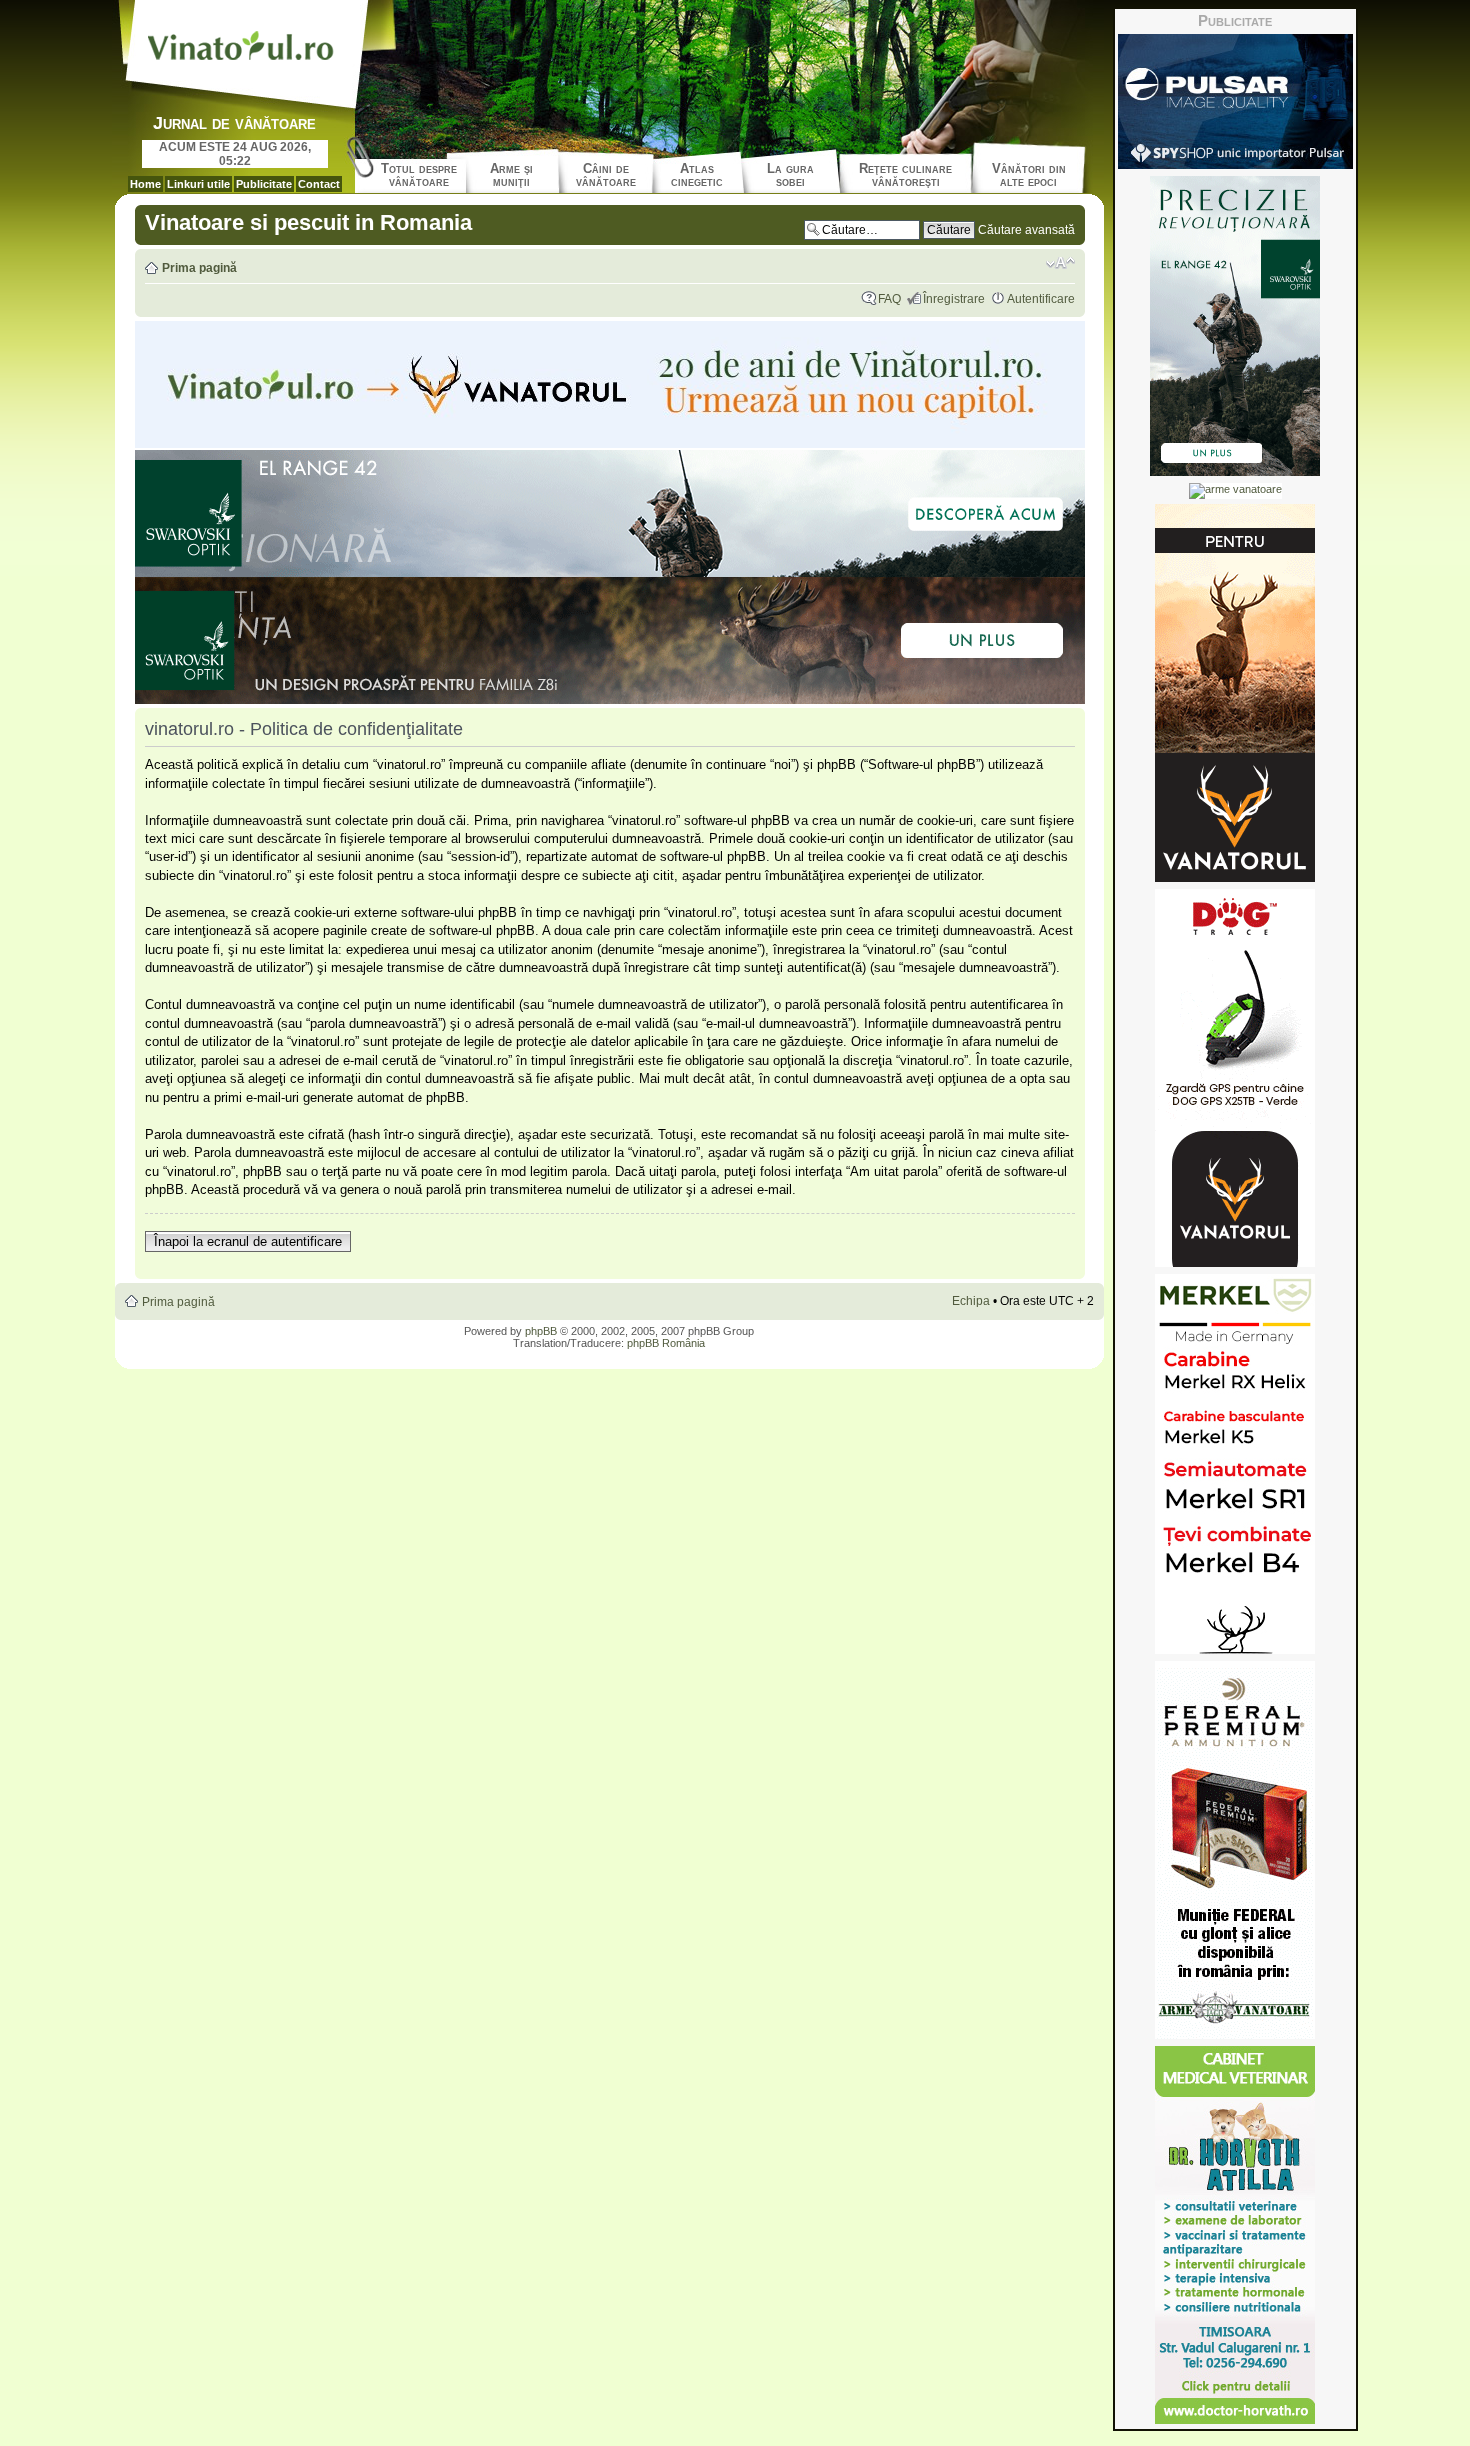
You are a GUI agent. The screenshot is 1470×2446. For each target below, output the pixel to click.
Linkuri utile (198, 184)
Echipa (971, 1301)
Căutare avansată (1026, 230)
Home (145, 184)
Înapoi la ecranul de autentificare (248, 1241)
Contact (319, 184)
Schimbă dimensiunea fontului (1060, 263)
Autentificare (1041, 299)
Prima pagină (199, 268)
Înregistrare (954, 299)
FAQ (889, 299)
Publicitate (264, 184)
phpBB (541, 1331)
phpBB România (666, 1343)
